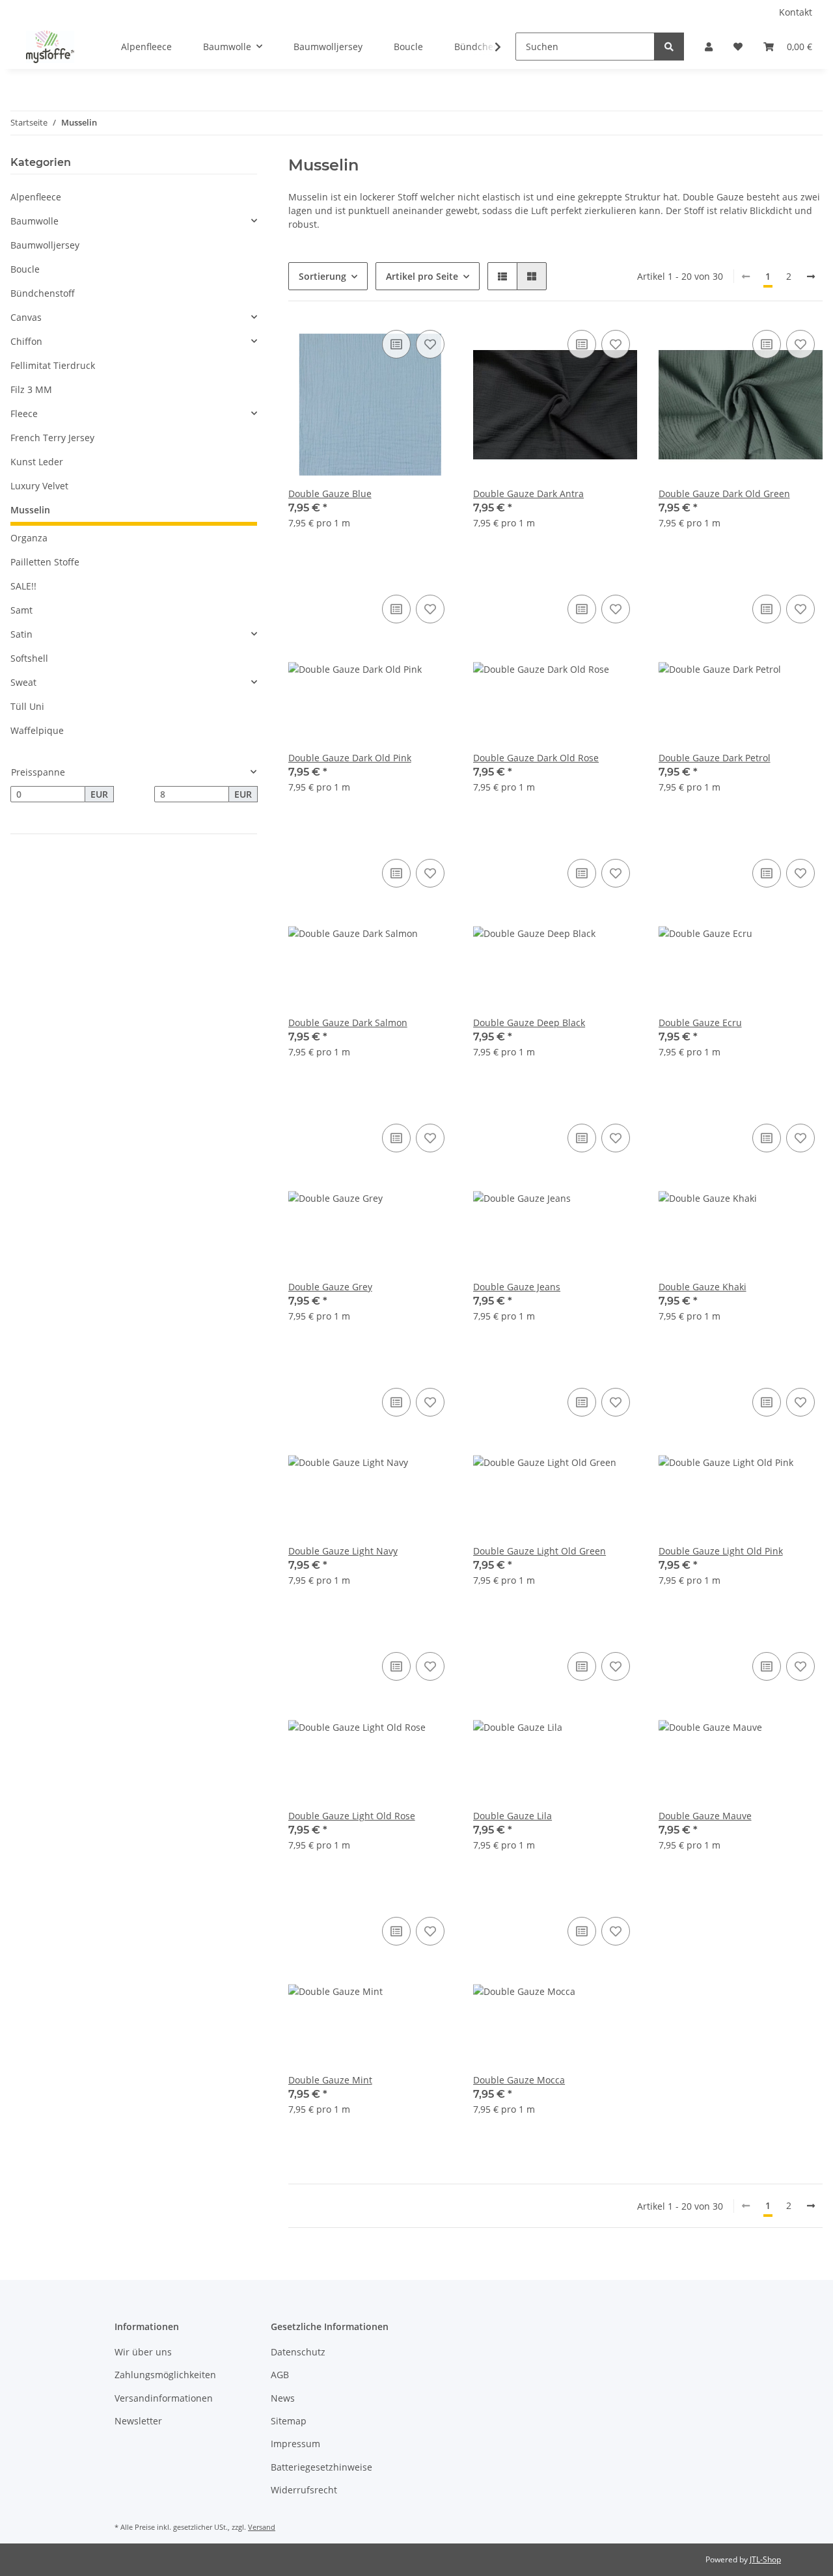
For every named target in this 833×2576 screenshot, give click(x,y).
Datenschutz (298, 2352)
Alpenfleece (36, 197)
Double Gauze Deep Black (529, 1023)
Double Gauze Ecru (700, 1023)
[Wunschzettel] (738, 47)
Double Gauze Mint (330, 2080)
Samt (21, 610)
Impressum (295, 2444)
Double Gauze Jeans (517, 1287)
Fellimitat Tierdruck (53, 365)
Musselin (30, 510)
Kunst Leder (37, 462)
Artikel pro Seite (422, 276)
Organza (29, 538)
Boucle (25, 269)
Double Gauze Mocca (519, 2080)
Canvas (26, 317)
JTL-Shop (765, 2559)
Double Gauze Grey (330, 1287)
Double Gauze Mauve (705, 1816)
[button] (709, 47)
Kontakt (796, 12)
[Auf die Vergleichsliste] (396, 344)
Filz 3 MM (31, 389)
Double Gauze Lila (512, 1816)
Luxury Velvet (39, 486)
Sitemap (289, 2421)
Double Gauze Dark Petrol (715, 758)
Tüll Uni (27, 706)
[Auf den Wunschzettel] (430, 344)
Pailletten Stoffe (45, 562)
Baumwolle (34, 221)
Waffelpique (37, 730)
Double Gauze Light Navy (343, 1551)
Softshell (29, 658)
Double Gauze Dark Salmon (348, 1023)
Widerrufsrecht (304, 2490)
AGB (280, 2375)
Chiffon (26, 341)
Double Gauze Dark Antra (528, 494)
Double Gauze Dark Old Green (724, 494)
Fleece (24, 414)
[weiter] (811, 277)
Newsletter (138, 2421)
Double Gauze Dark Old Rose (536, 758)
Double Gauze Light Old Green (539, 1551)
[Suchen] (669, 47)
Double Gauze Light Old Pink (721, 1551)
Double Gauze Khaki (703, 1287)
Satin (21, 634)
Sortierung (322, 276)
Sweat (23, 682)
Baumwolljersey (45, 245)
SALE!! (23, 586)
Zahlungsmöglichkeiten (165, 2375)
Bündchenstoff (43, 293)
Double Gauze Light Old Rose (352, 1816)
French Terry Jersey (52, 438)
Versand (262, 2527)
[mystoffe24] (50, 47)
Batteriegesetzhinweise (321, 2467)
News (283, 2398)
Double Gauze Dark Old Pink (350, 758)
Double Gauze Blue (330, 494)
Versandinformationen (164, 2398)
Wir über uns (143, 2352)
